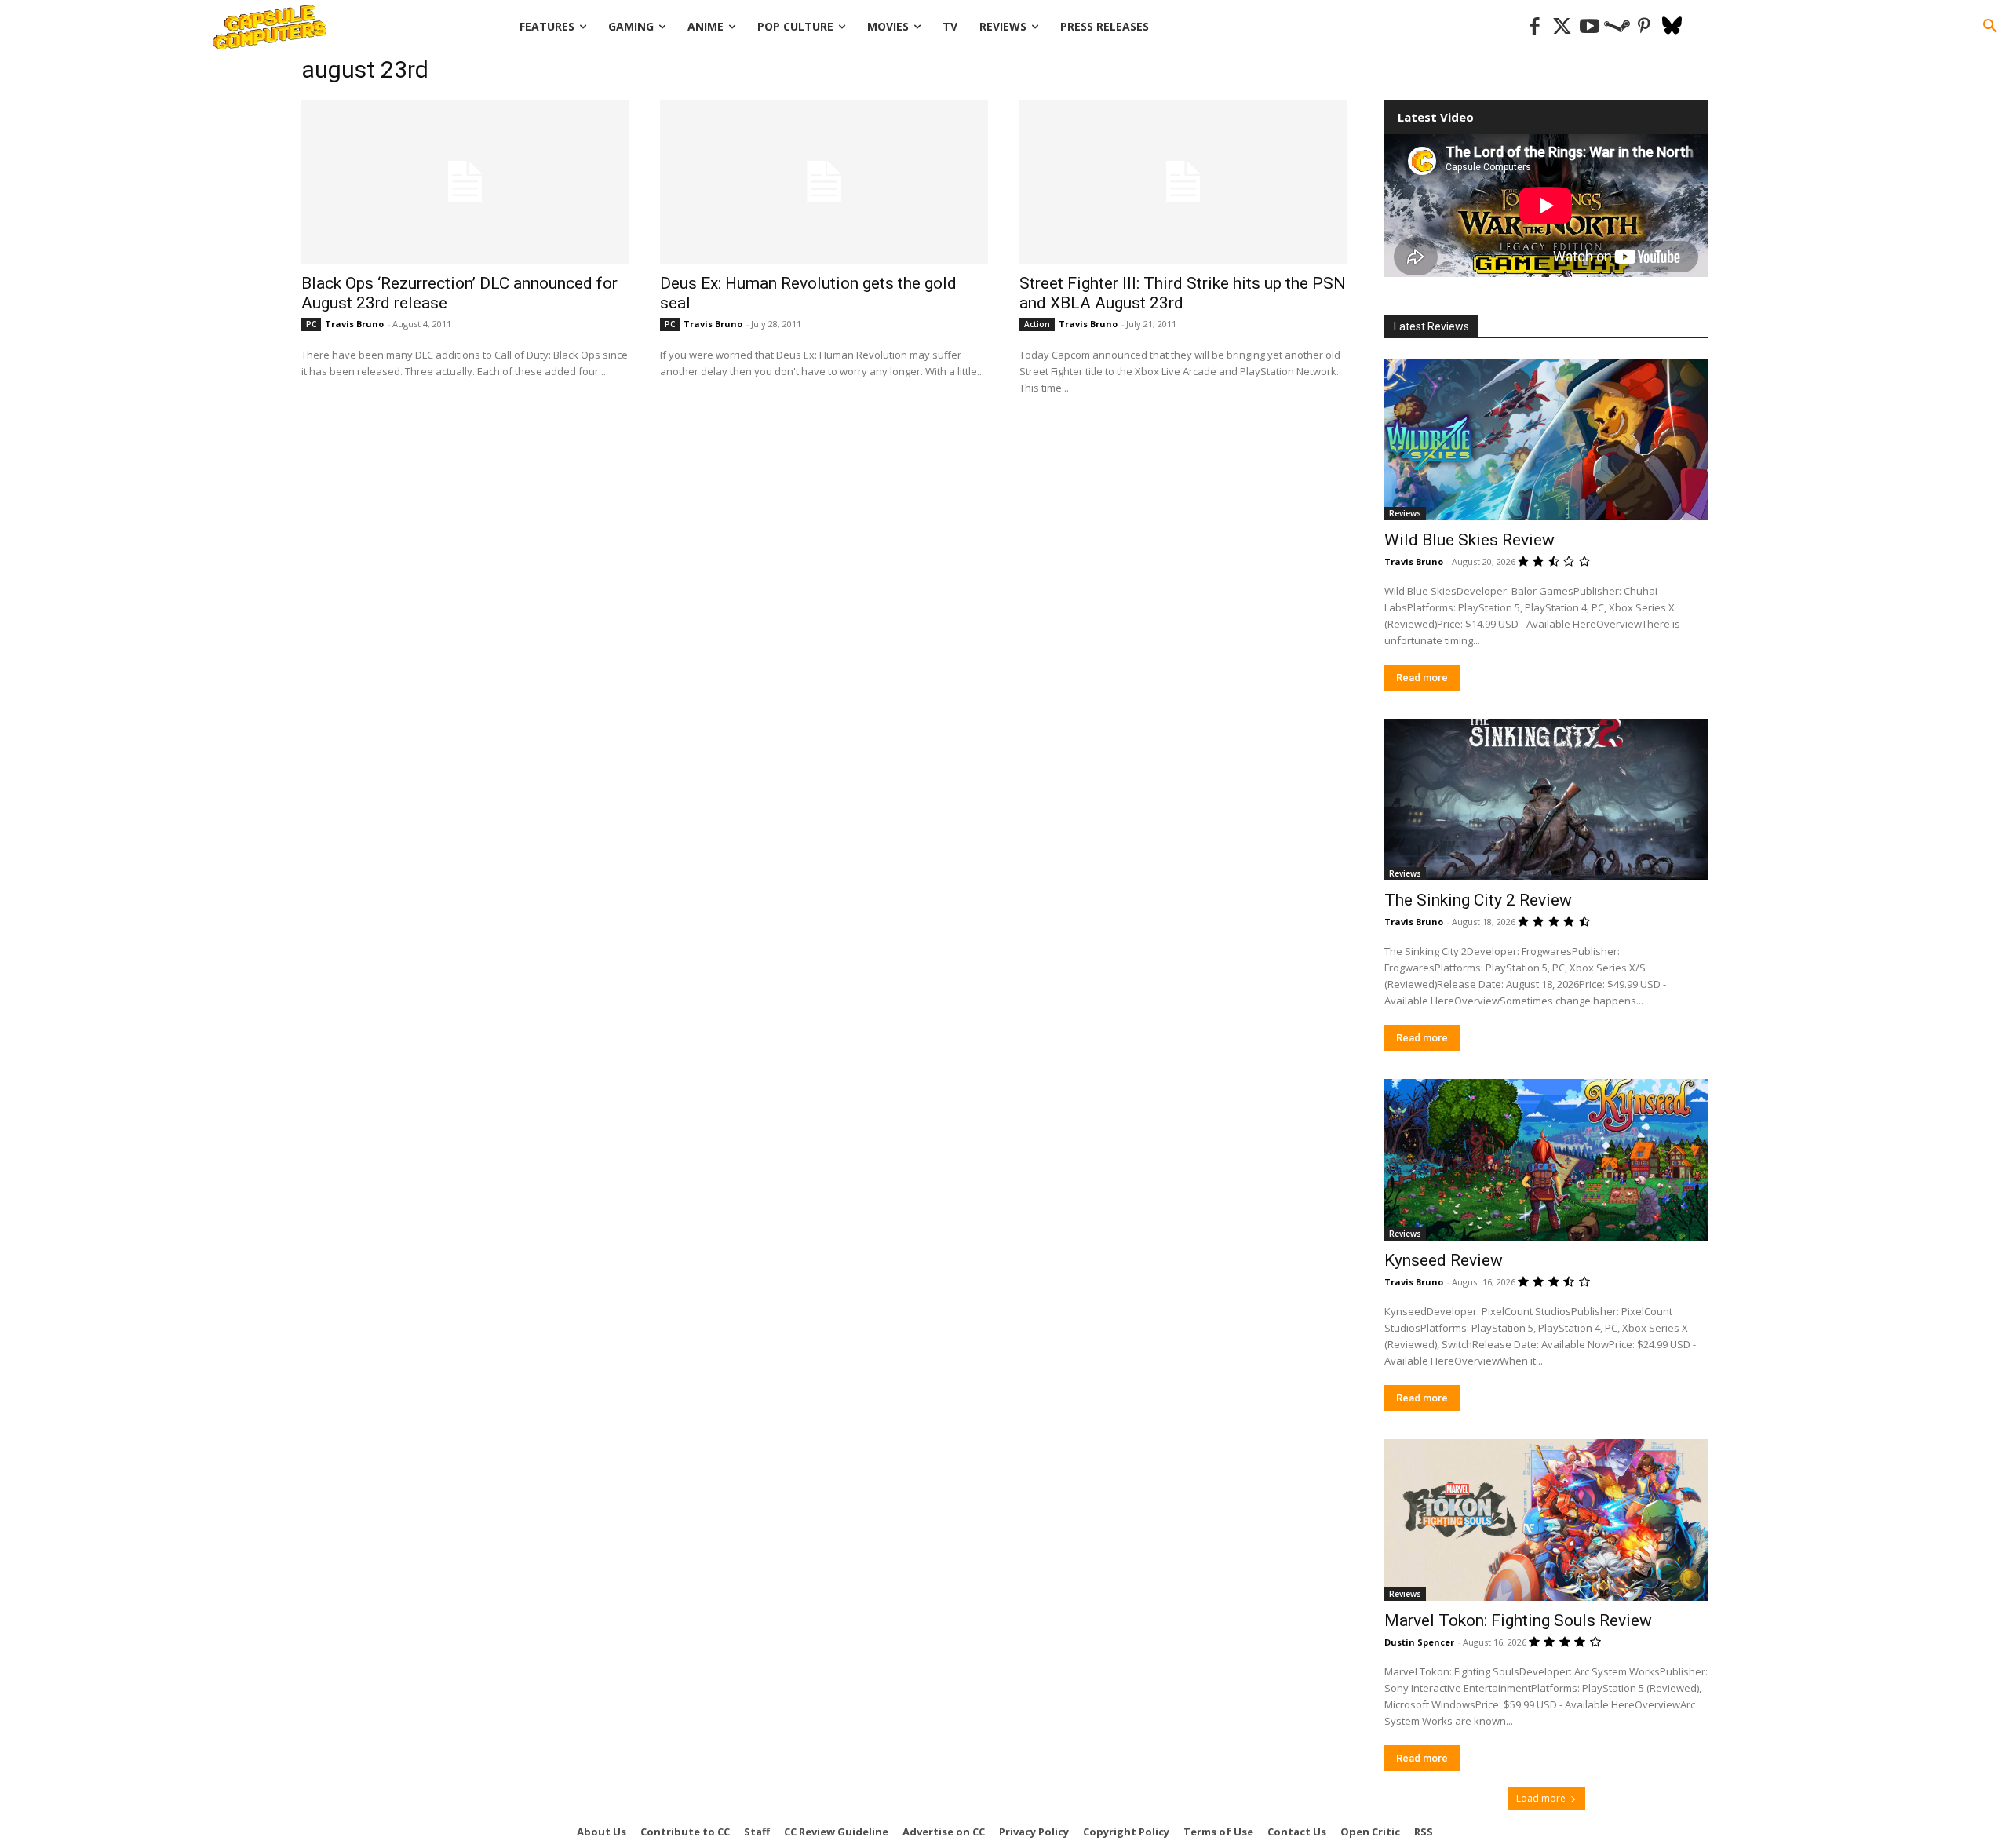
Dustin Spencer (1419, 1642)
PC (311, 324)
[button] (1990, 27)
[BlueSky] (1672, 27)
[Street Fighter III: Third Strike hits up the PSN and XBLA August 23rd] (1183, 182)
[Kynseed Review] (1546, 1160)
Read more (1422, 678)
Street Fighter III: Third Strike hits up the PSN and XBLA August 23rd (1183, 293)
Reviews (1405, 513)
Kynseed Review (1444, 1260)
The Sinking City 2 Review (1478, 900)
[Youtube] (1590, 27)
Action (1037, 324)
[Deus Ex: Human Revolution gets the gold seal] (824, 182)
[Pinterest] (1644, 27)
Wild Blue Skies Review (1469, 540)
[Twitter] (1562, 27)
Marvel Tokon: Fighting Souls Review (1518, 1620)
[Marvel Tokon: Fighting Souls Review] (1546, 1520)
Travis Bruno (354, 324)
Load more (1541, 1798)
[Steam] (1617, 27)
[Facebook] (1535, 27)
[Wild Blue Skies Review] (1546, 439)
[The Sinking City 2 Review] (1546, 800)
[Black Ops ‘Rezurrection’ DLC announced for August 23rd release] (465, 182)
